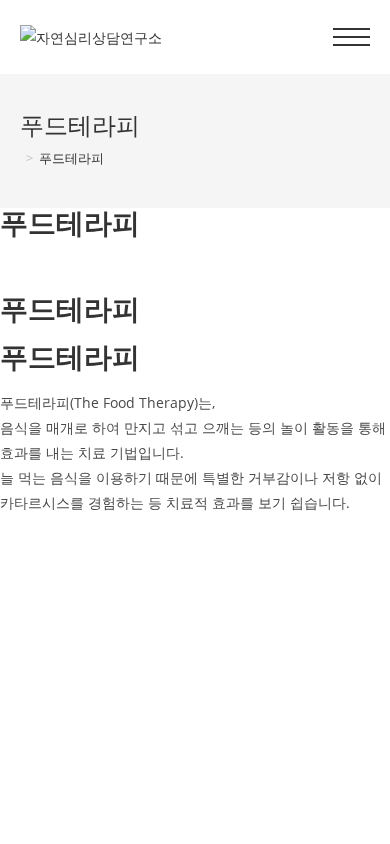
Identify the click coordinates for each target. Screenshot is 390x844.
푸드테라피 (71, 158)
